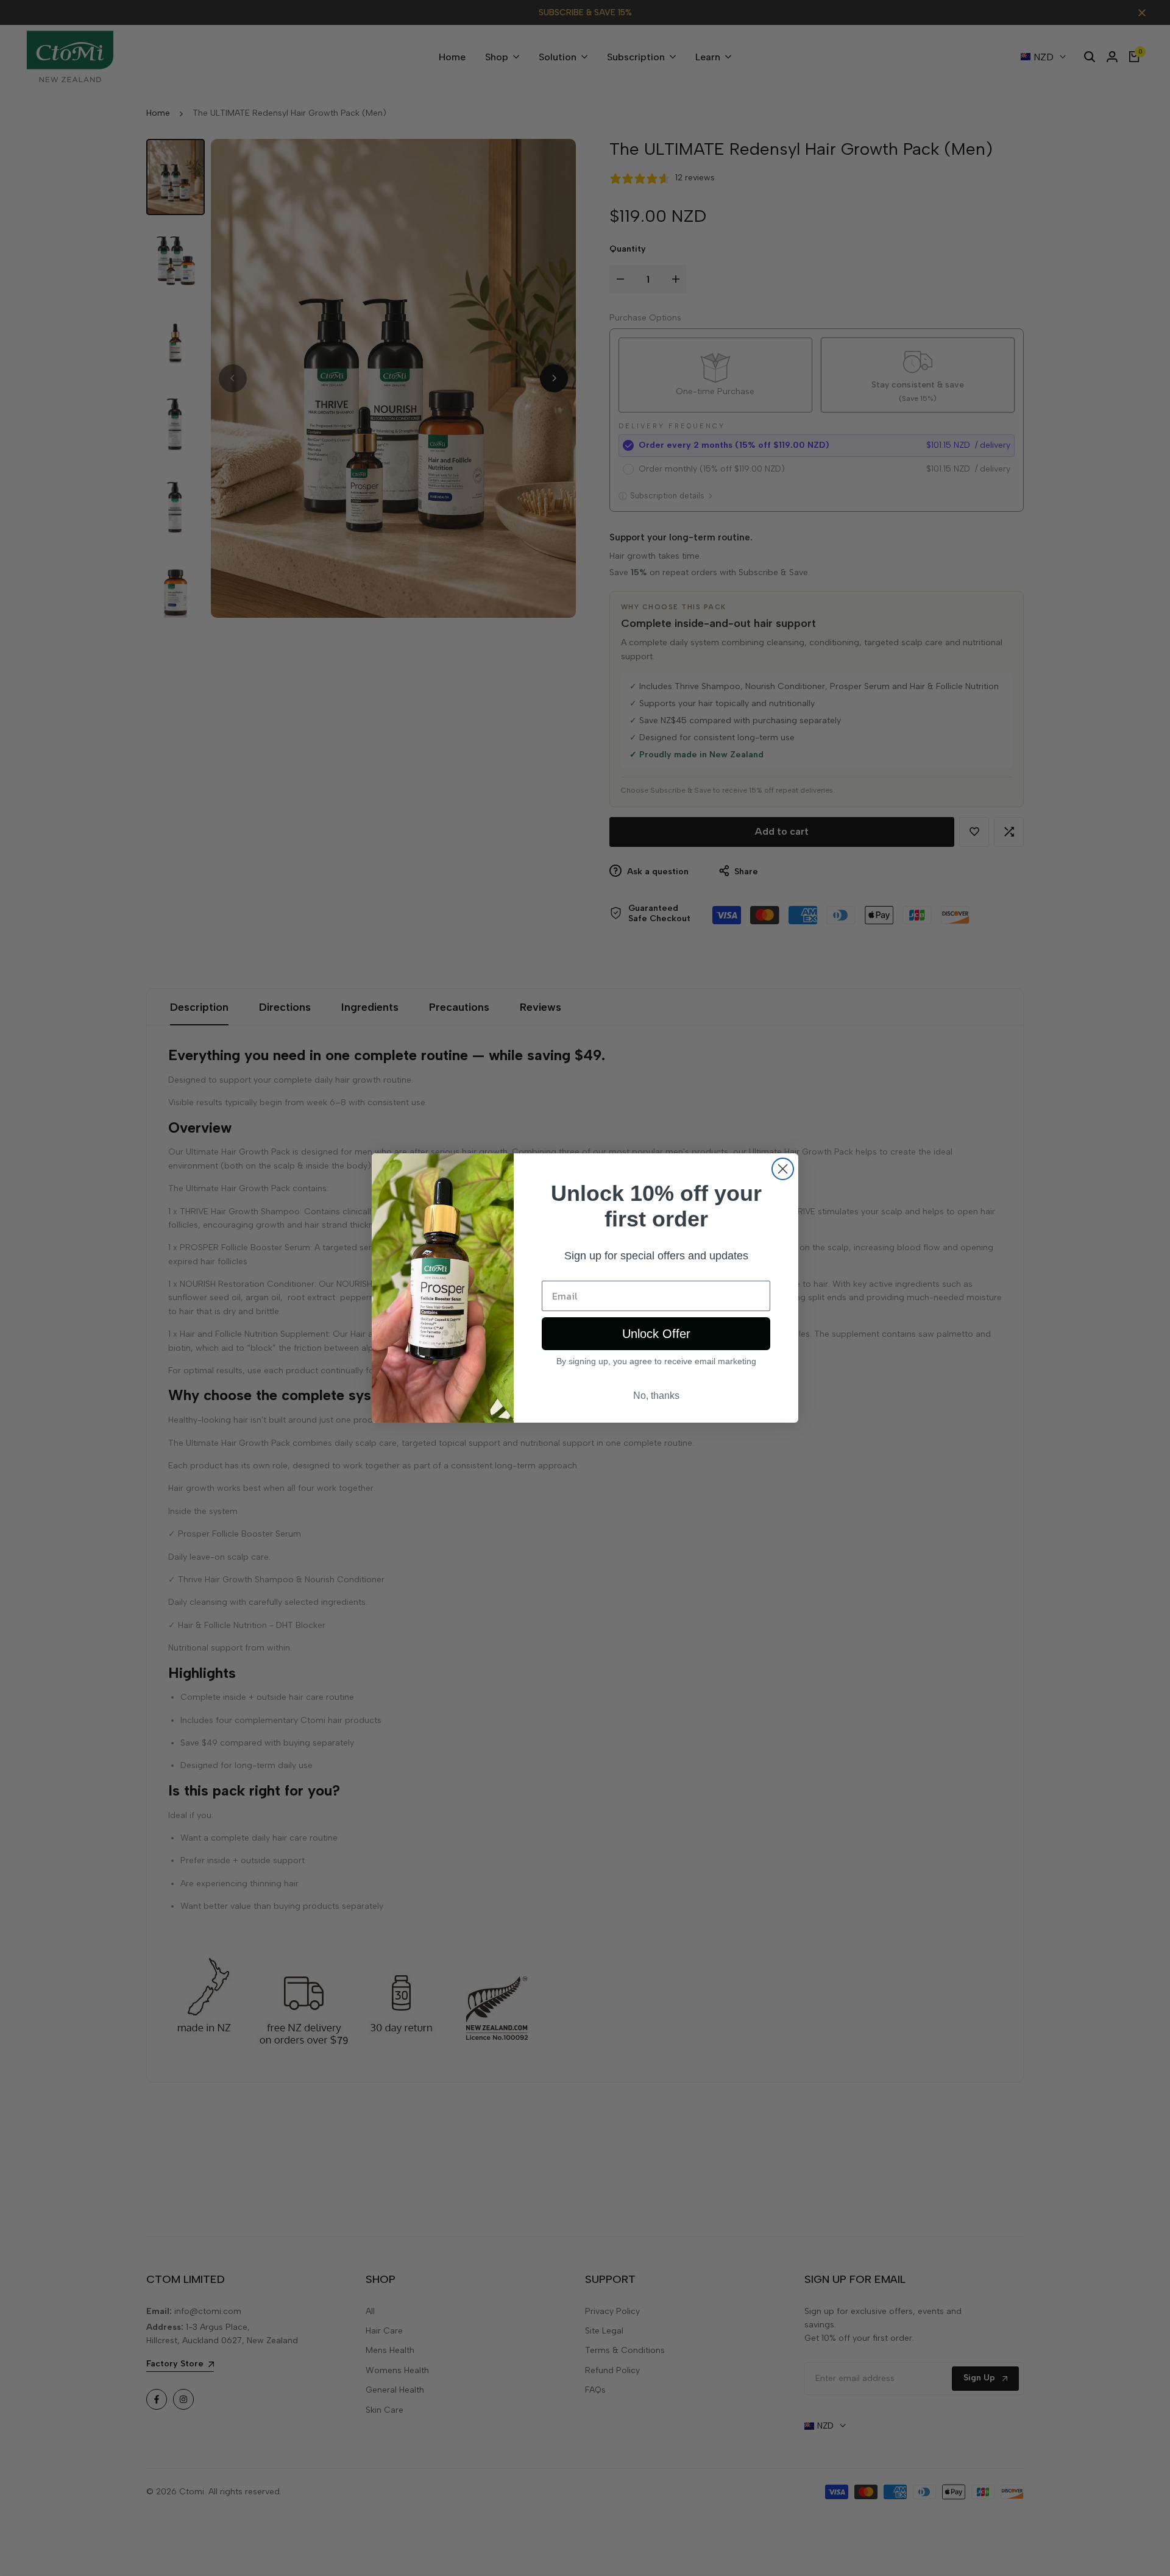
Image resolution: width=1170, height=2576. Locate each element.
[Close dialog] (783, 1169)
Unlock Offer (656, 1334)
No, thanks (656, 1396)
